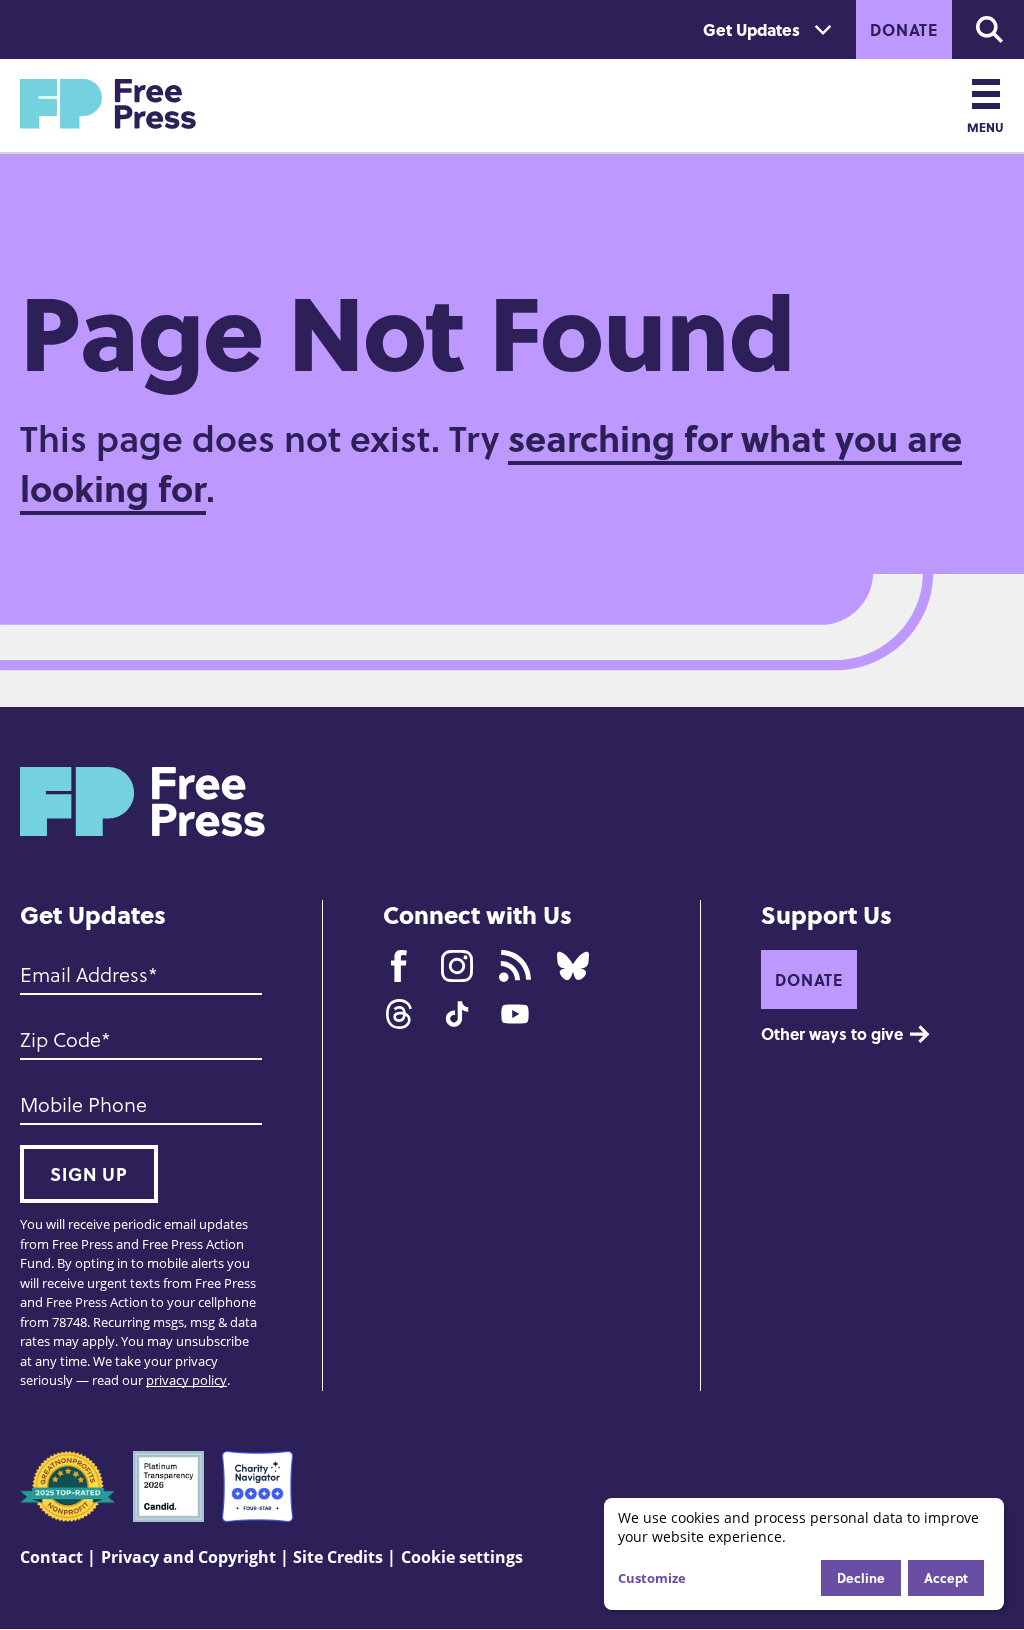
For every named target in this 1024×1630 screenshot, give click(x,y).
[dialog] (804, 1554)
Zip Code (60, 1039)
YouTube (515, 1014)
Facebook (399, 966)
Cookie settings (462, 1557)
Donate (904, 29)
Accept (946, 1577)
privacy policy (186, 1380)
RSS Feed (515, 966)
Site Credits (338, 1557)
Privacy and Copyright (188, 1557)
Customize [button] (652, 1578)
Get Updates (751, 29)
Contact (51, 1557)
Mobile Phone (83, 1104)
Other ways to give (832, 1033)
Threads (399, 1014)
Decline (861, 1577)
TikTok (457, 1014)
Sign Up (89, 1174)
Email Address (84, 974)
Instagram (457, 966)
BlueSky (573, 966)
